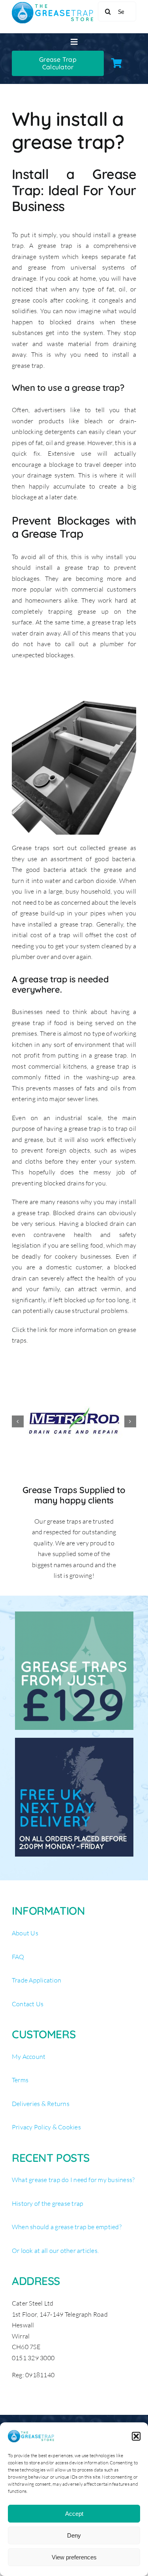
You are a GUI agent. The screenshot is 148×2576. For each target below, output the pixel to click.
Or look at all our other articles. (55, 2251)
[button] (136, 2436)
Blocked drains (74, 1213)
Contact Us (28, 2004)
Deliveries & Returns (41, 2104)
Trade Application (37, 1980)
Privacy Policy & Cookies (46, 2127)
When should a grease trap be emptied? (67, 2227)
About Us (25, 1933)
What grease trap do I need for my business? (73, 2180)
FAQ (18, 1957)
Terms (20, 2080)
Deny (74, 2535)
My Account (29, 2057)
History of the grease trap (48, 2203)
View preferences (74, 2557)
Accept (74, 2514)
